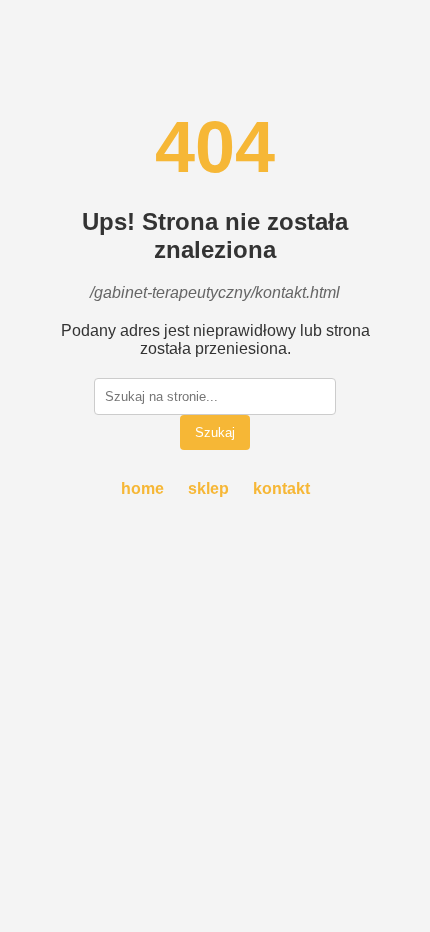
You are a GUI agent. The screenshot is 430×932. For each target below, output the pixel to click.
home (142, 488)
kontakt (281, 488)
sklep (208, 488)
